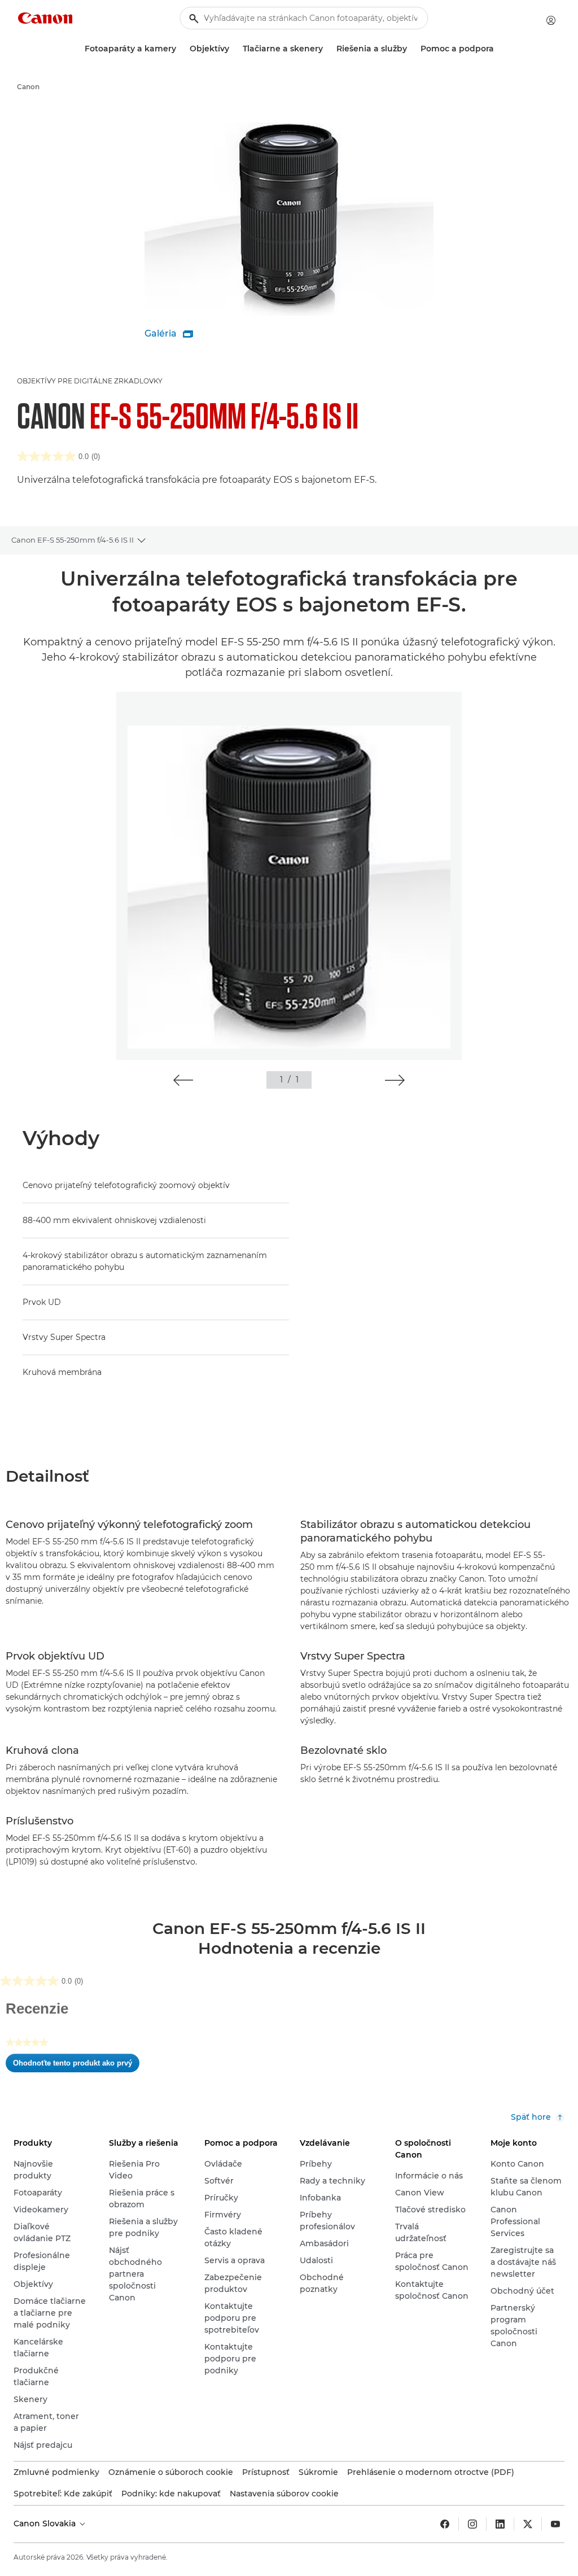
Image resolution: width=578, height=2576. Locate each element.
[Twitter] (528, 2524)
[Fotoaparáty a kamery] (181, 49)
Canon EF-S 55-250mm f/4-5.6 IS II (73, 540)
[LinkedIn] (500, 2524)
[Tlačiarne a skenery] (327, 49)
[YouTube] (555, 2524)
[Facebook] (445, 2524)
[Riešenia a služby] (411, 49)
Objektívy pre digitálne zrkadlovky (90, 381)
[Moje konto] (551, 20)
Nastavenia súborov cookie (284, 2494)
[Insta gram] (472, 2524)
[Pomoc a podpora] (498, 49)
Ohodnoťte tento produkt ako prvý (76, 2066)
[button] (183, 1080)
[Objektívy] (234, 49)
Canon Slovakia (46, 2523)
